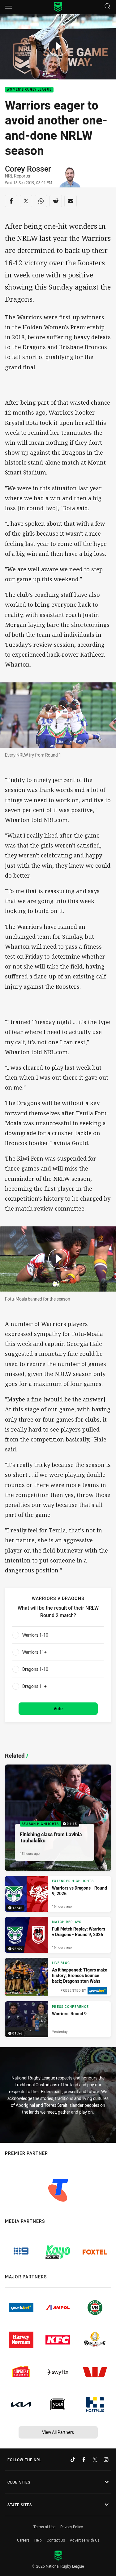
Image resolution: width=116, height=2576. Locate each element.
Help (38, 2540)
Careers (23, 2540)
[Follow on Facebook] (84, 2460)
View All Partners (58, 2432)
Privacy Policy (72, 2527)
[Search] (108, 7)
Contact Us (56, 2540)
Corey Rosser (28, 169)
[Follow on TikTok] (73, 2460)
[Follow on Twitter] (95, 2460)
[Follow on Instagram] (106, 2460)
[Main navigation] (8, 7)
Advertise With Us (85, 2540)
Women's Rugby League (29, 90)
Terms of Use (44, 2527)
